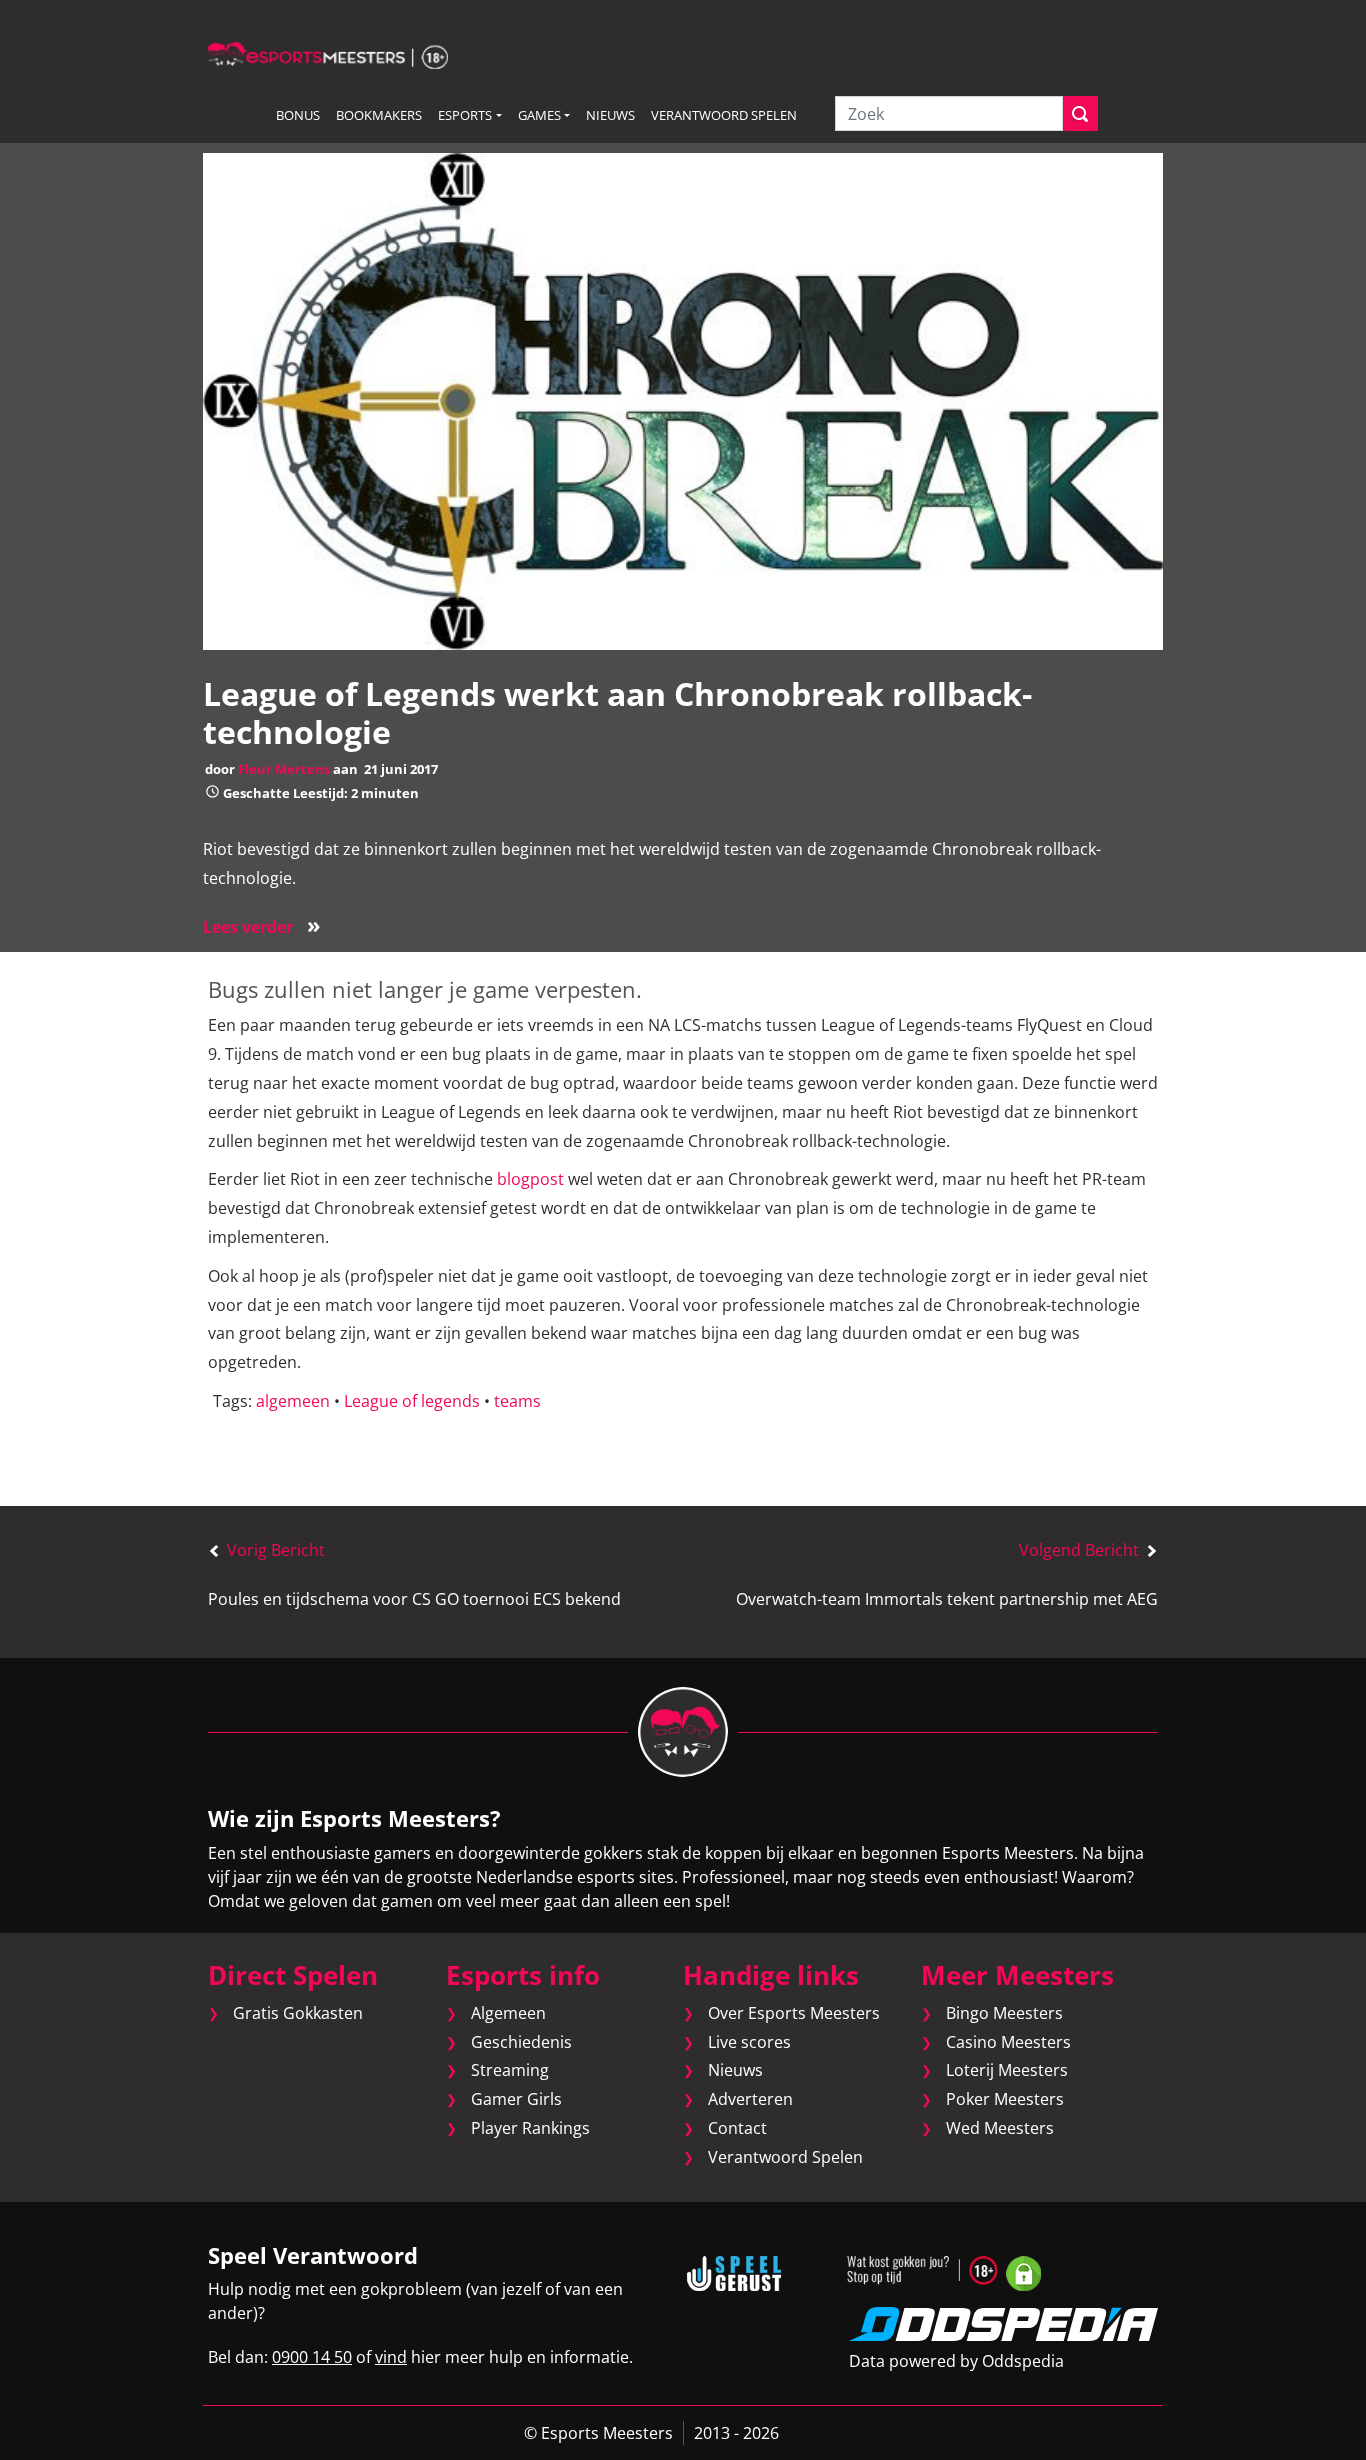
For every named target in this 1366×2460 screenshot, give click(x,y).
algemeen (293, 1401)
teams (517, 1401)
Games (539, 115)
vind (391, 2357)
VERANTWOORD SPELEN (724, 115)
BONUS (298, 115)
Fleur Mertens (284, 769)
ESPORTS (465, 115)
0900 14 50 (312, 2357)
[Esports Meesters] (328, 54)
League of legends (412, 1401)
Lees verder (262, 927)
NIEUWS (610, 115)
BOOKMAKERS (379, 115)
